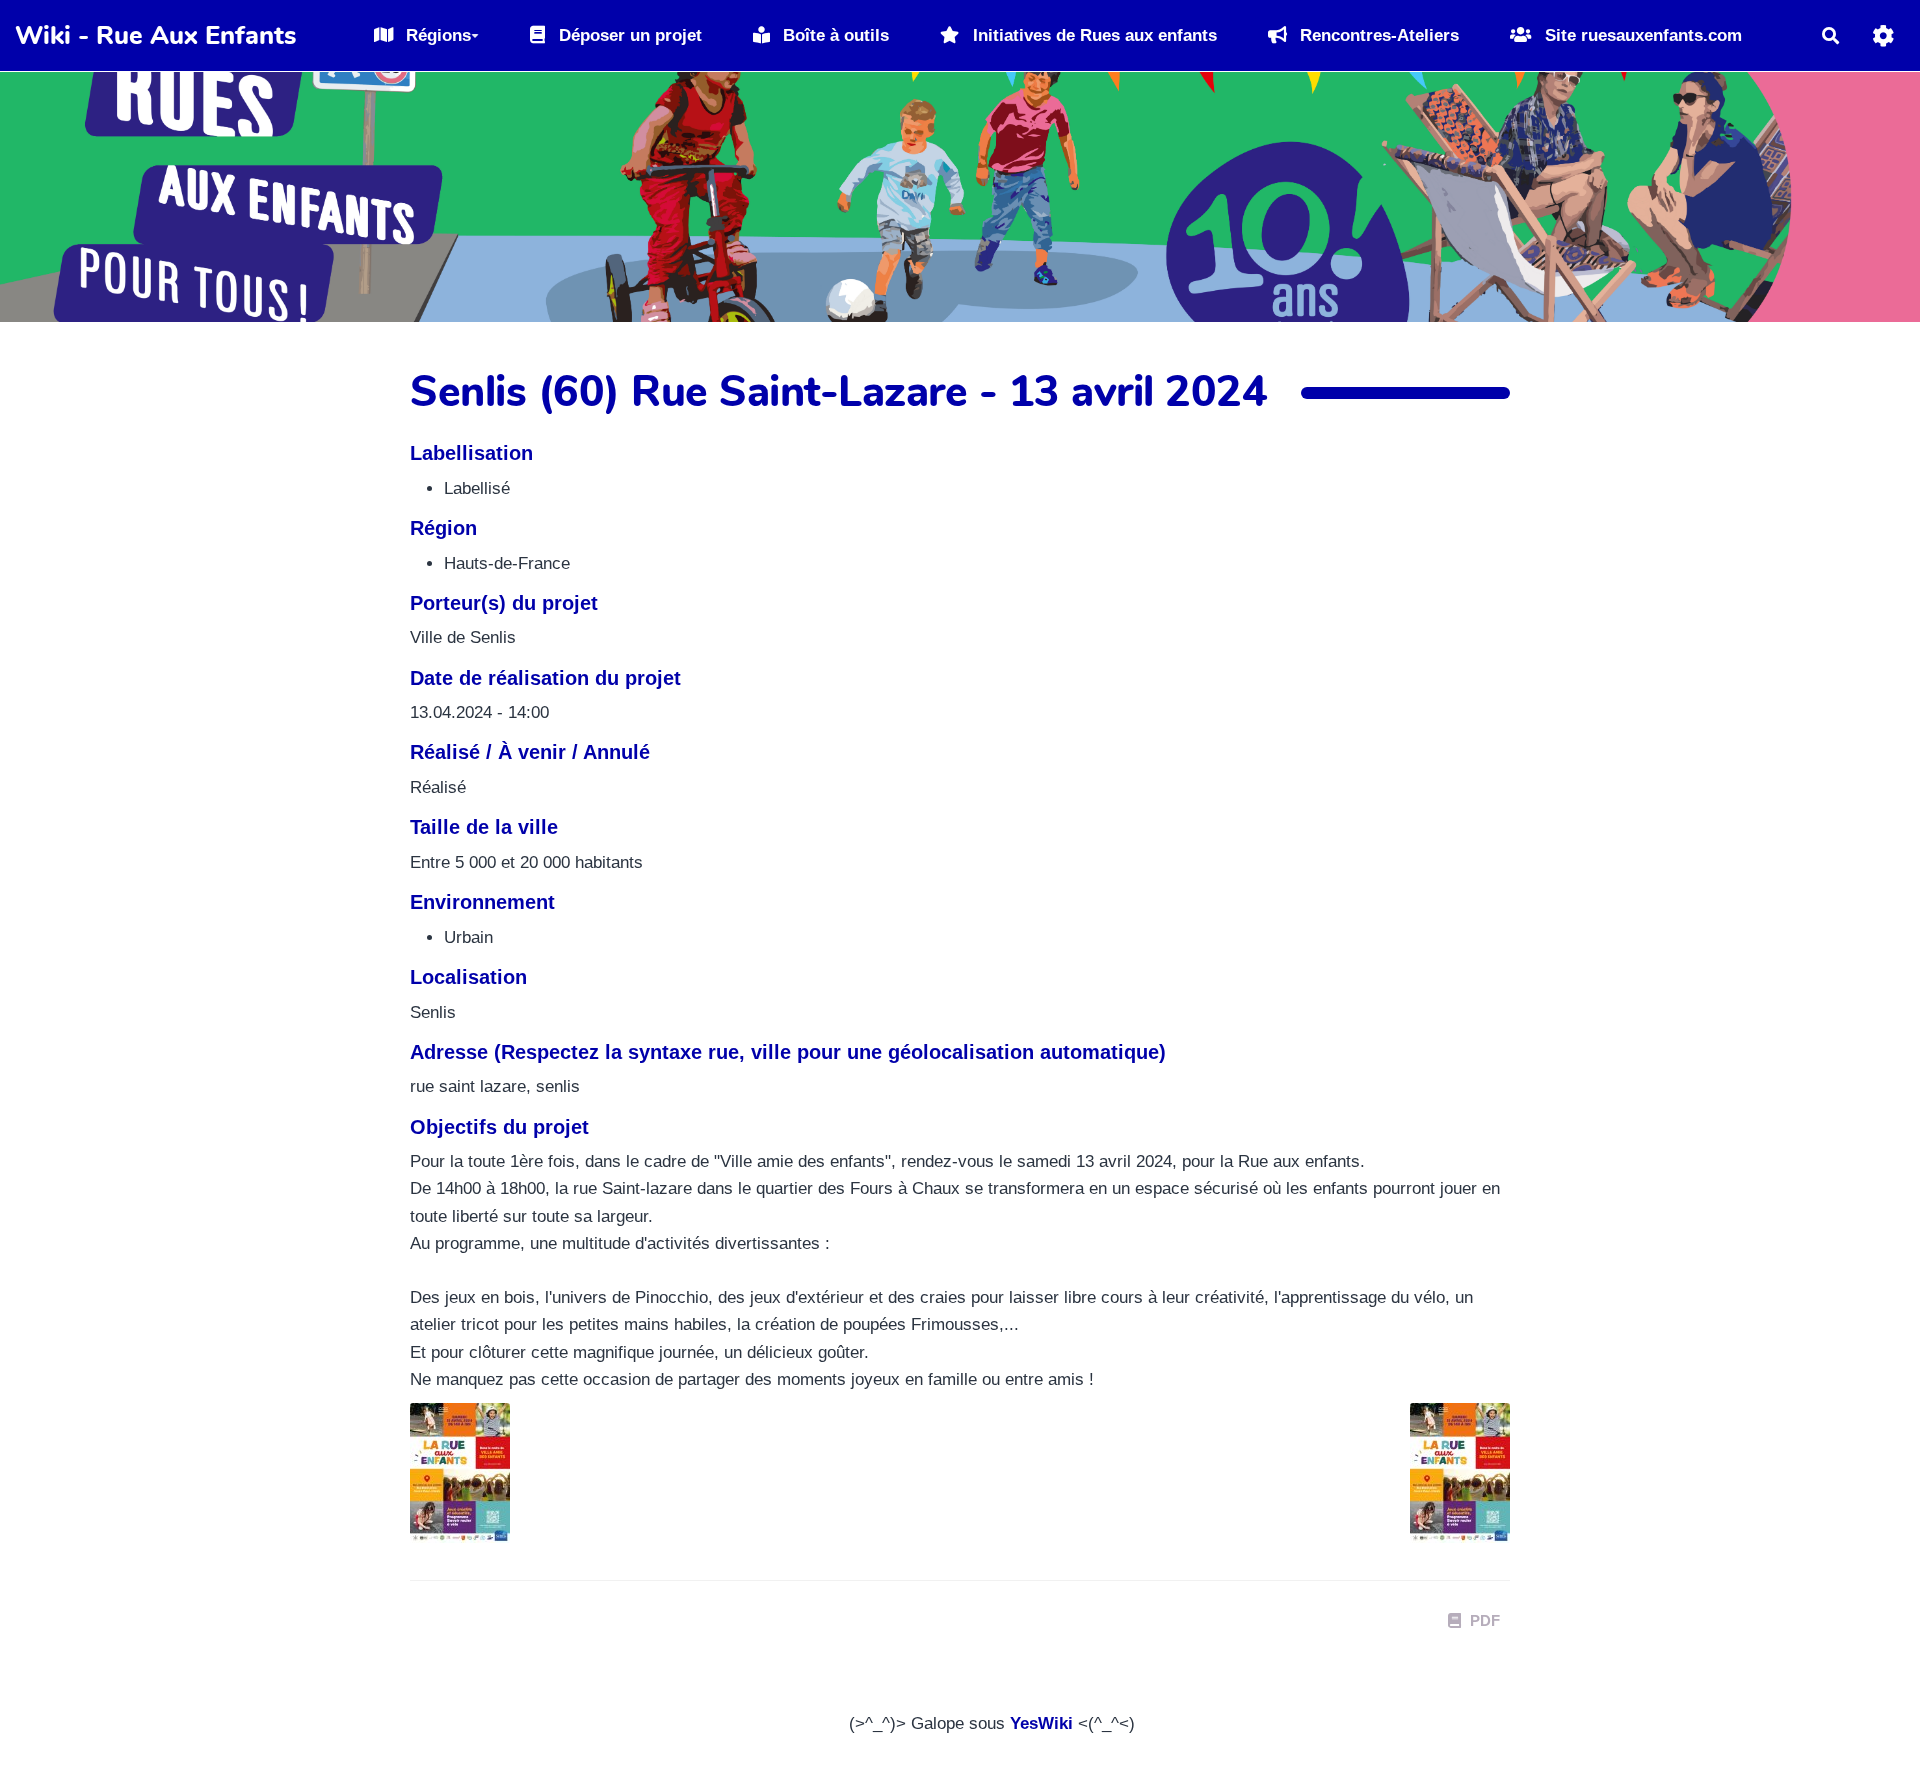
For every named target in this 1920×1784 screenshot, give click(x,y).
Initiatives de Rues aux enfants (1092, 35)
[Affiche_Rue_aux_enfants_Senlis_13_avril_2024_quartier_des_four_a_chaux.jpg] (1450, 1483)
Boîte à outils (833, 35)
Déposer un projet (628, 35)
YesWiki (1041, 1723)
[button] (1883, 35)
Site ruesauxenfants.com (1641, 35)
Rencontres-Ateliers (1377, 35)
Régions (436, 35)
